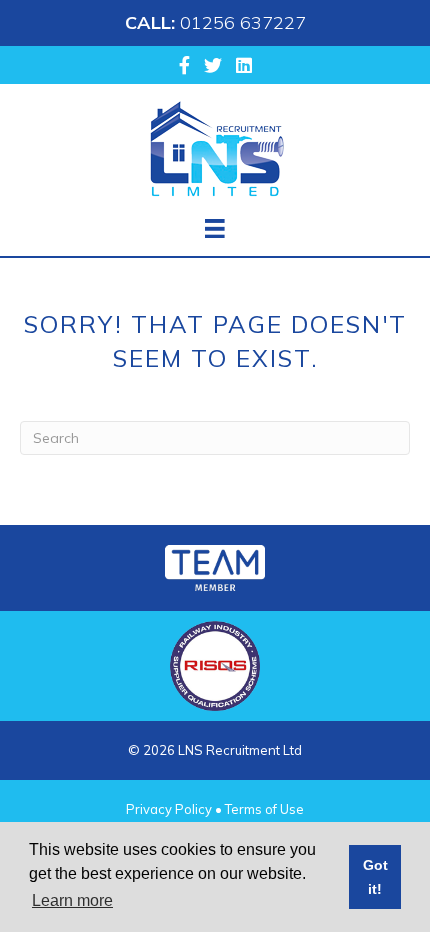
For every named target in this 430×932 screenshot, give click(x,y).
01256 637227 (243, 22)
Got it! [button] (375, 877)
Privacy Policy (169, 809)
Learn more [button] (72, 900)
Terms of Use (264, 809)
